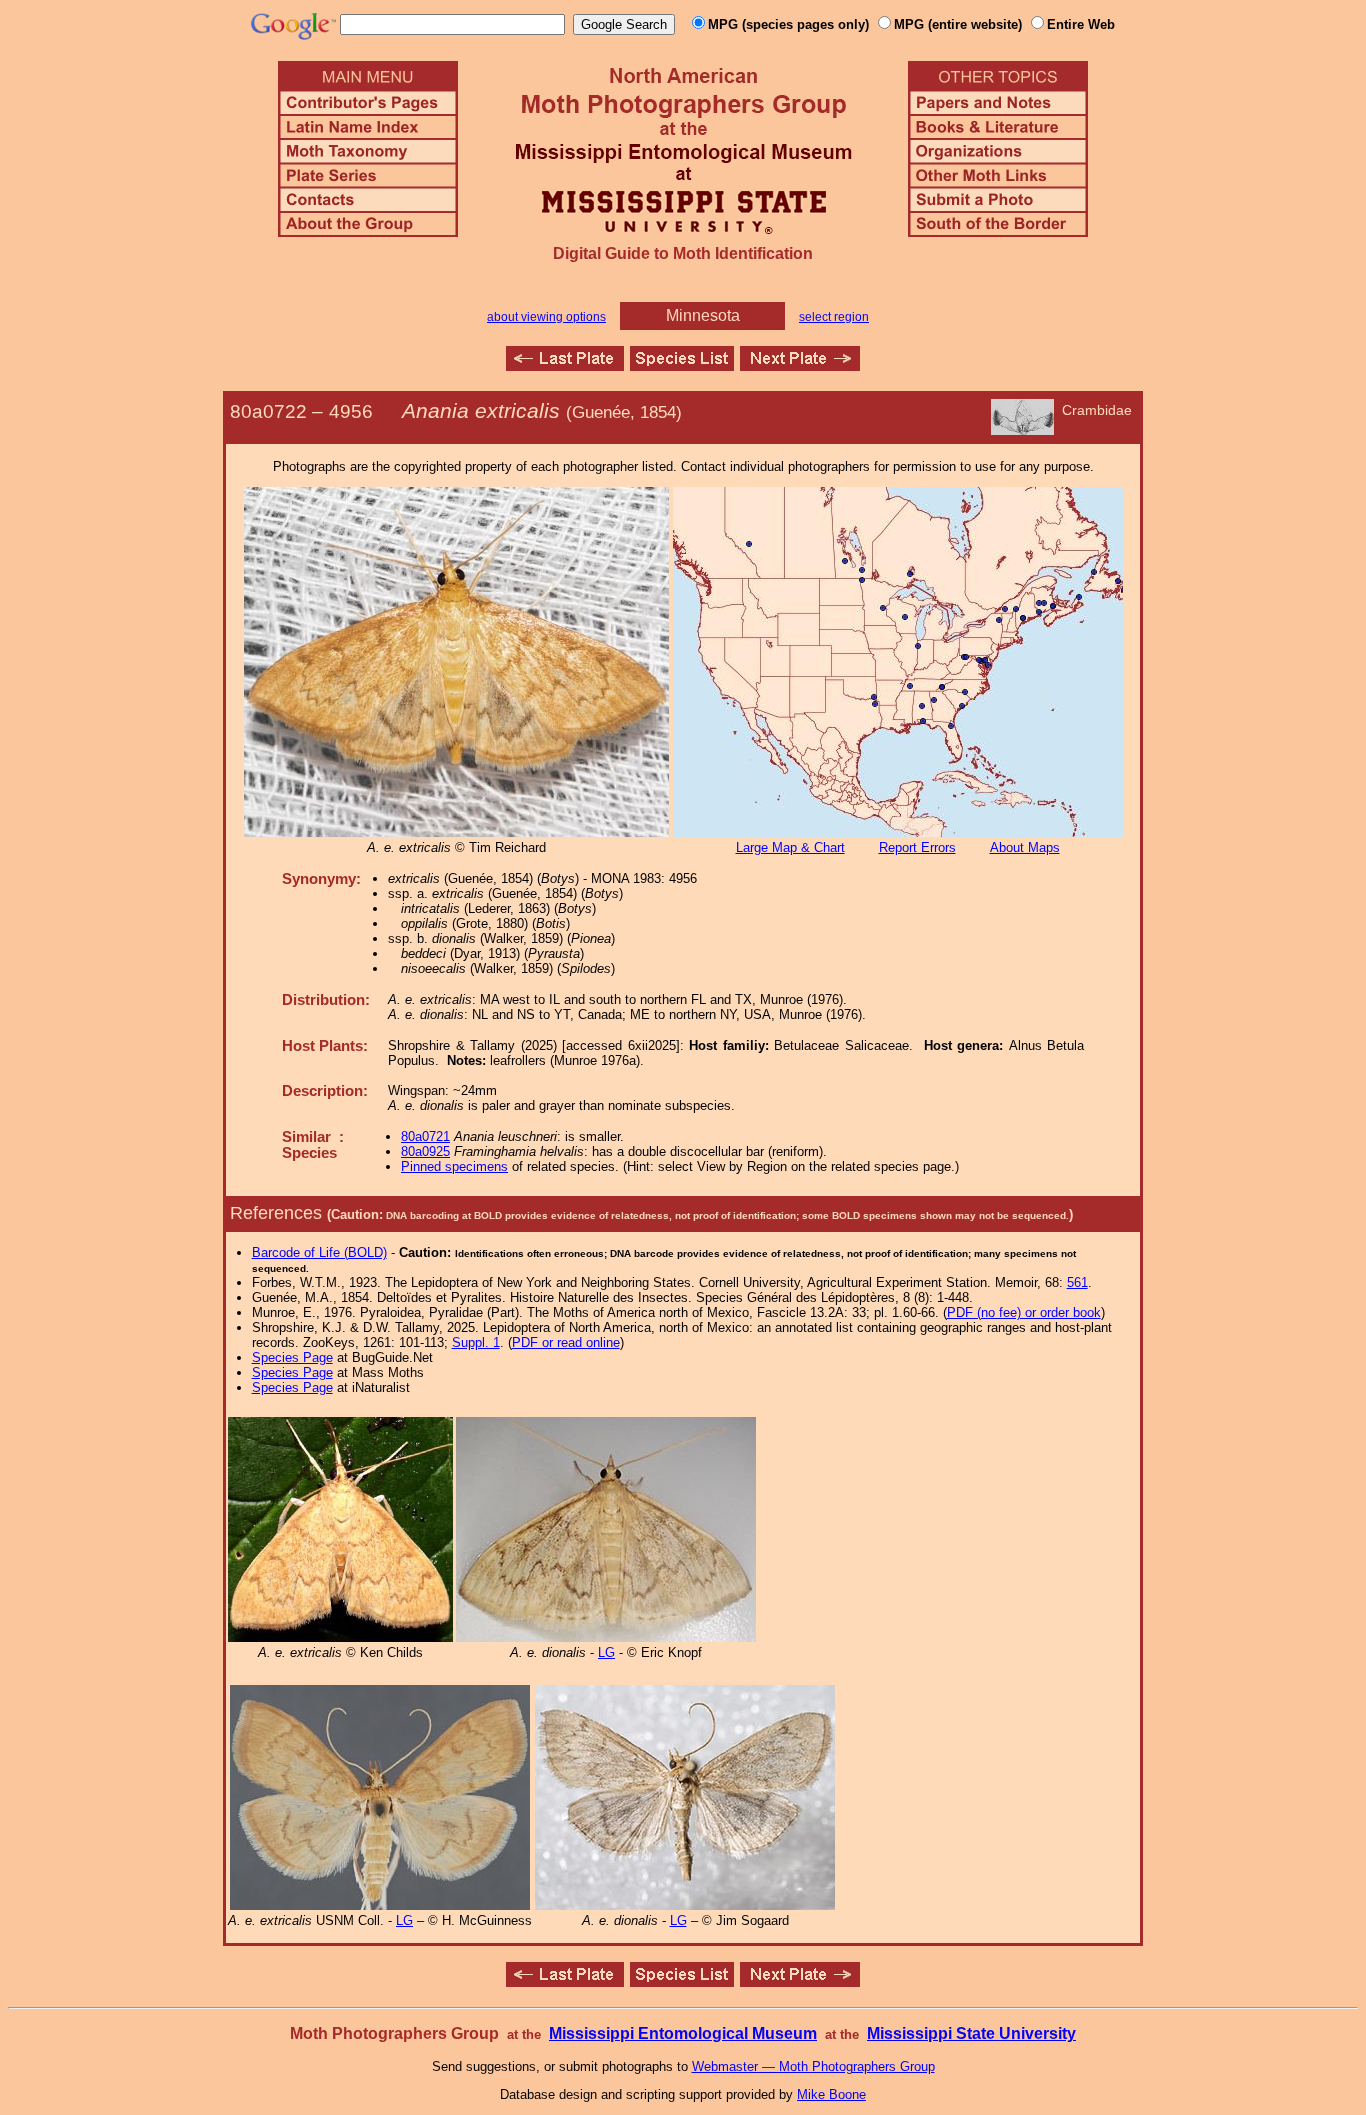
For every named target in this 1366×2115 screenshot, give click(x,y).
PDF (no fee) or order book (1024, 1312)
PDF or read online (566, 1342)
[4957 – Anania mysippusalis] (800, 365)
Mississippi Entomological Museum (683, 2033)
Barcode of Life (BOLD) (319, 1252)
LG (606, 1652)
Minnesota (703, 315)
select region (834, 317)
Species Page (292, 1357)
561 (1077, 1282)
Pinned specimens (454, 1166)
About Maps (1025, 847)
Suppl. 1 (476, 1342)
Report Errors (917, 847)
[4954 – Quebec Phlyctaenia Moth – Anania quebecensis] (565, 365)
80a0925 (425, 1151)
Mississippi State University (971, 2033)
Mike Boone (831, 2094)
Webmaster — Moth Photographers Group (813, 2066)
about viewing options (546, 317)
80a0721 (425, 1136)
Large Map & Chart (790, 847)
